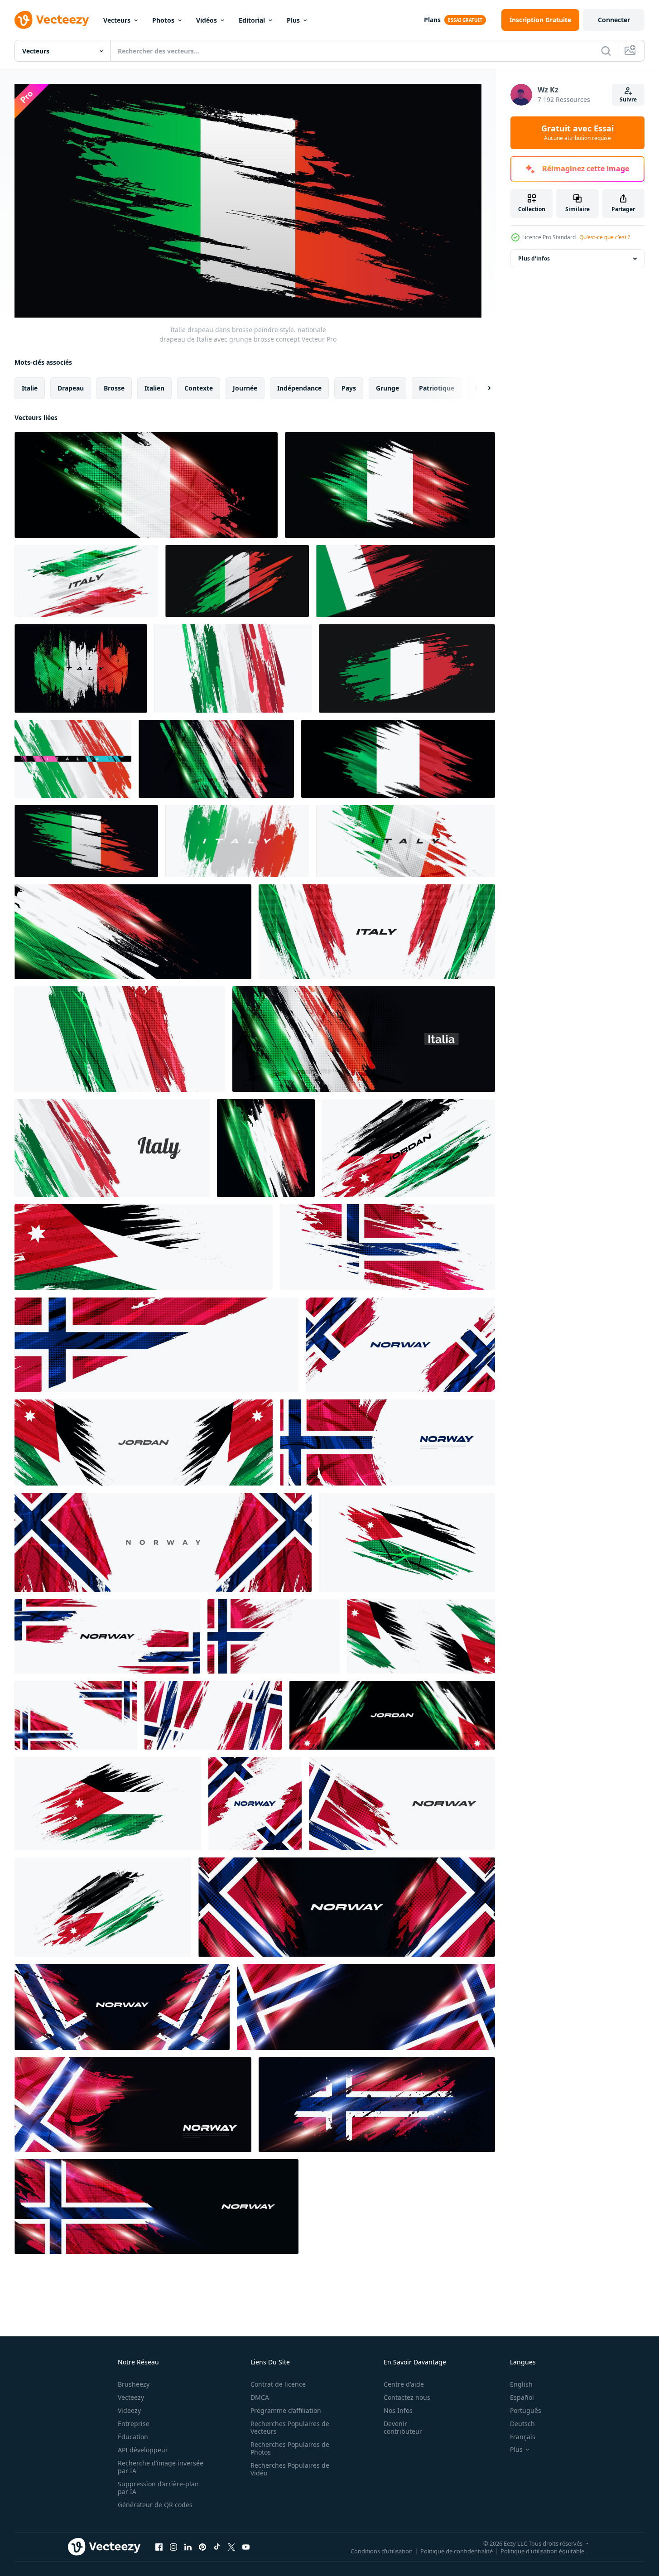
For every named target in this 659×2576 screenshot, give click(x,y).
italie (30, 388)
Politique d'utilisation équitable (542, 2551)
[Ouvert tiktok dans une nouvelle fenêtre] (217, 2547)
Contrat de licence (278, 2384)
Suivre (628, 99)
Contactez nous (407, 2397)
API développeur (143, 2450)
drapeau (71, 388)
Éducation (133, 2437)
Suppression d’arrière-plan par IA (158, 2488)
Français (523, 2437)
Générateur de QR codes (155, 2505)
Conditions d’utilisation (382, 2551)
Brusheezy (134, 2384)
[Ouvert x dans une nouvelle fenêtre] (231, 2547)
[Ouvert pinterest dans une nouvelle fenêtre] (202, 2547)
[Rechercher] (606, 51)
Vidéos (207, 20)
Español (522, 2397)
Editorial (252, 20)
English (521, 2384)
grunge (387, 388)
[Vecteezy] (52, 20)
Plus (293, 20)
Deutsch (522, 2424)
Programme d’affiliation (286, 2410)
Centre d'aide (404, 2384)
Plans (432, 20)
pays (349, 388)
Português (526, 2410)
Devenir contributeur (403, 2427)
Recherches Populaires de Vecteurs (290, 2427)
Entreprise (134, 2424)
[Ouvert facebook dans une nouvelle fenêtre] (159, 2547)
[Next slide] (481, 388)
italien (154, 388)
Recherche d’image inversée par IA (161, 2467)
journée (245, 388)
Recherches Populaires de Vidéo (290, 2469)
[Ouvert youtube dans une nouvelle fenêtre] (246, 2547)
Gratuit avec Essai (577, 133)
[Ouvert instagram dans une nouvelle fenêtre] (173, 2547)
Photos (163, 20)
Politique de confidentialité (457, 2551)
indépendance (299, 388)
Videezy (129, 2410)
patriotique (437, 388)
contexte (199, 388)
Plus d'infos (534, 258)
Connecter (614, 20)
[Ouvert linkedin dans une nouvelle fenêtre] (188, 2547)
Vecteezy (131, 2397)
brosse (114, 388)
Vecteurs (117, 20)
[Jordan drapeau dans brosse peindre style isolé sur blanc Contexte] (103, 1907)
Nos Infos (398, 2410)
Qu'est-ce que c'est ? (605, 237)
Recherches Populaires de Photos (290, 2448)
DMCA (260, 2397)
